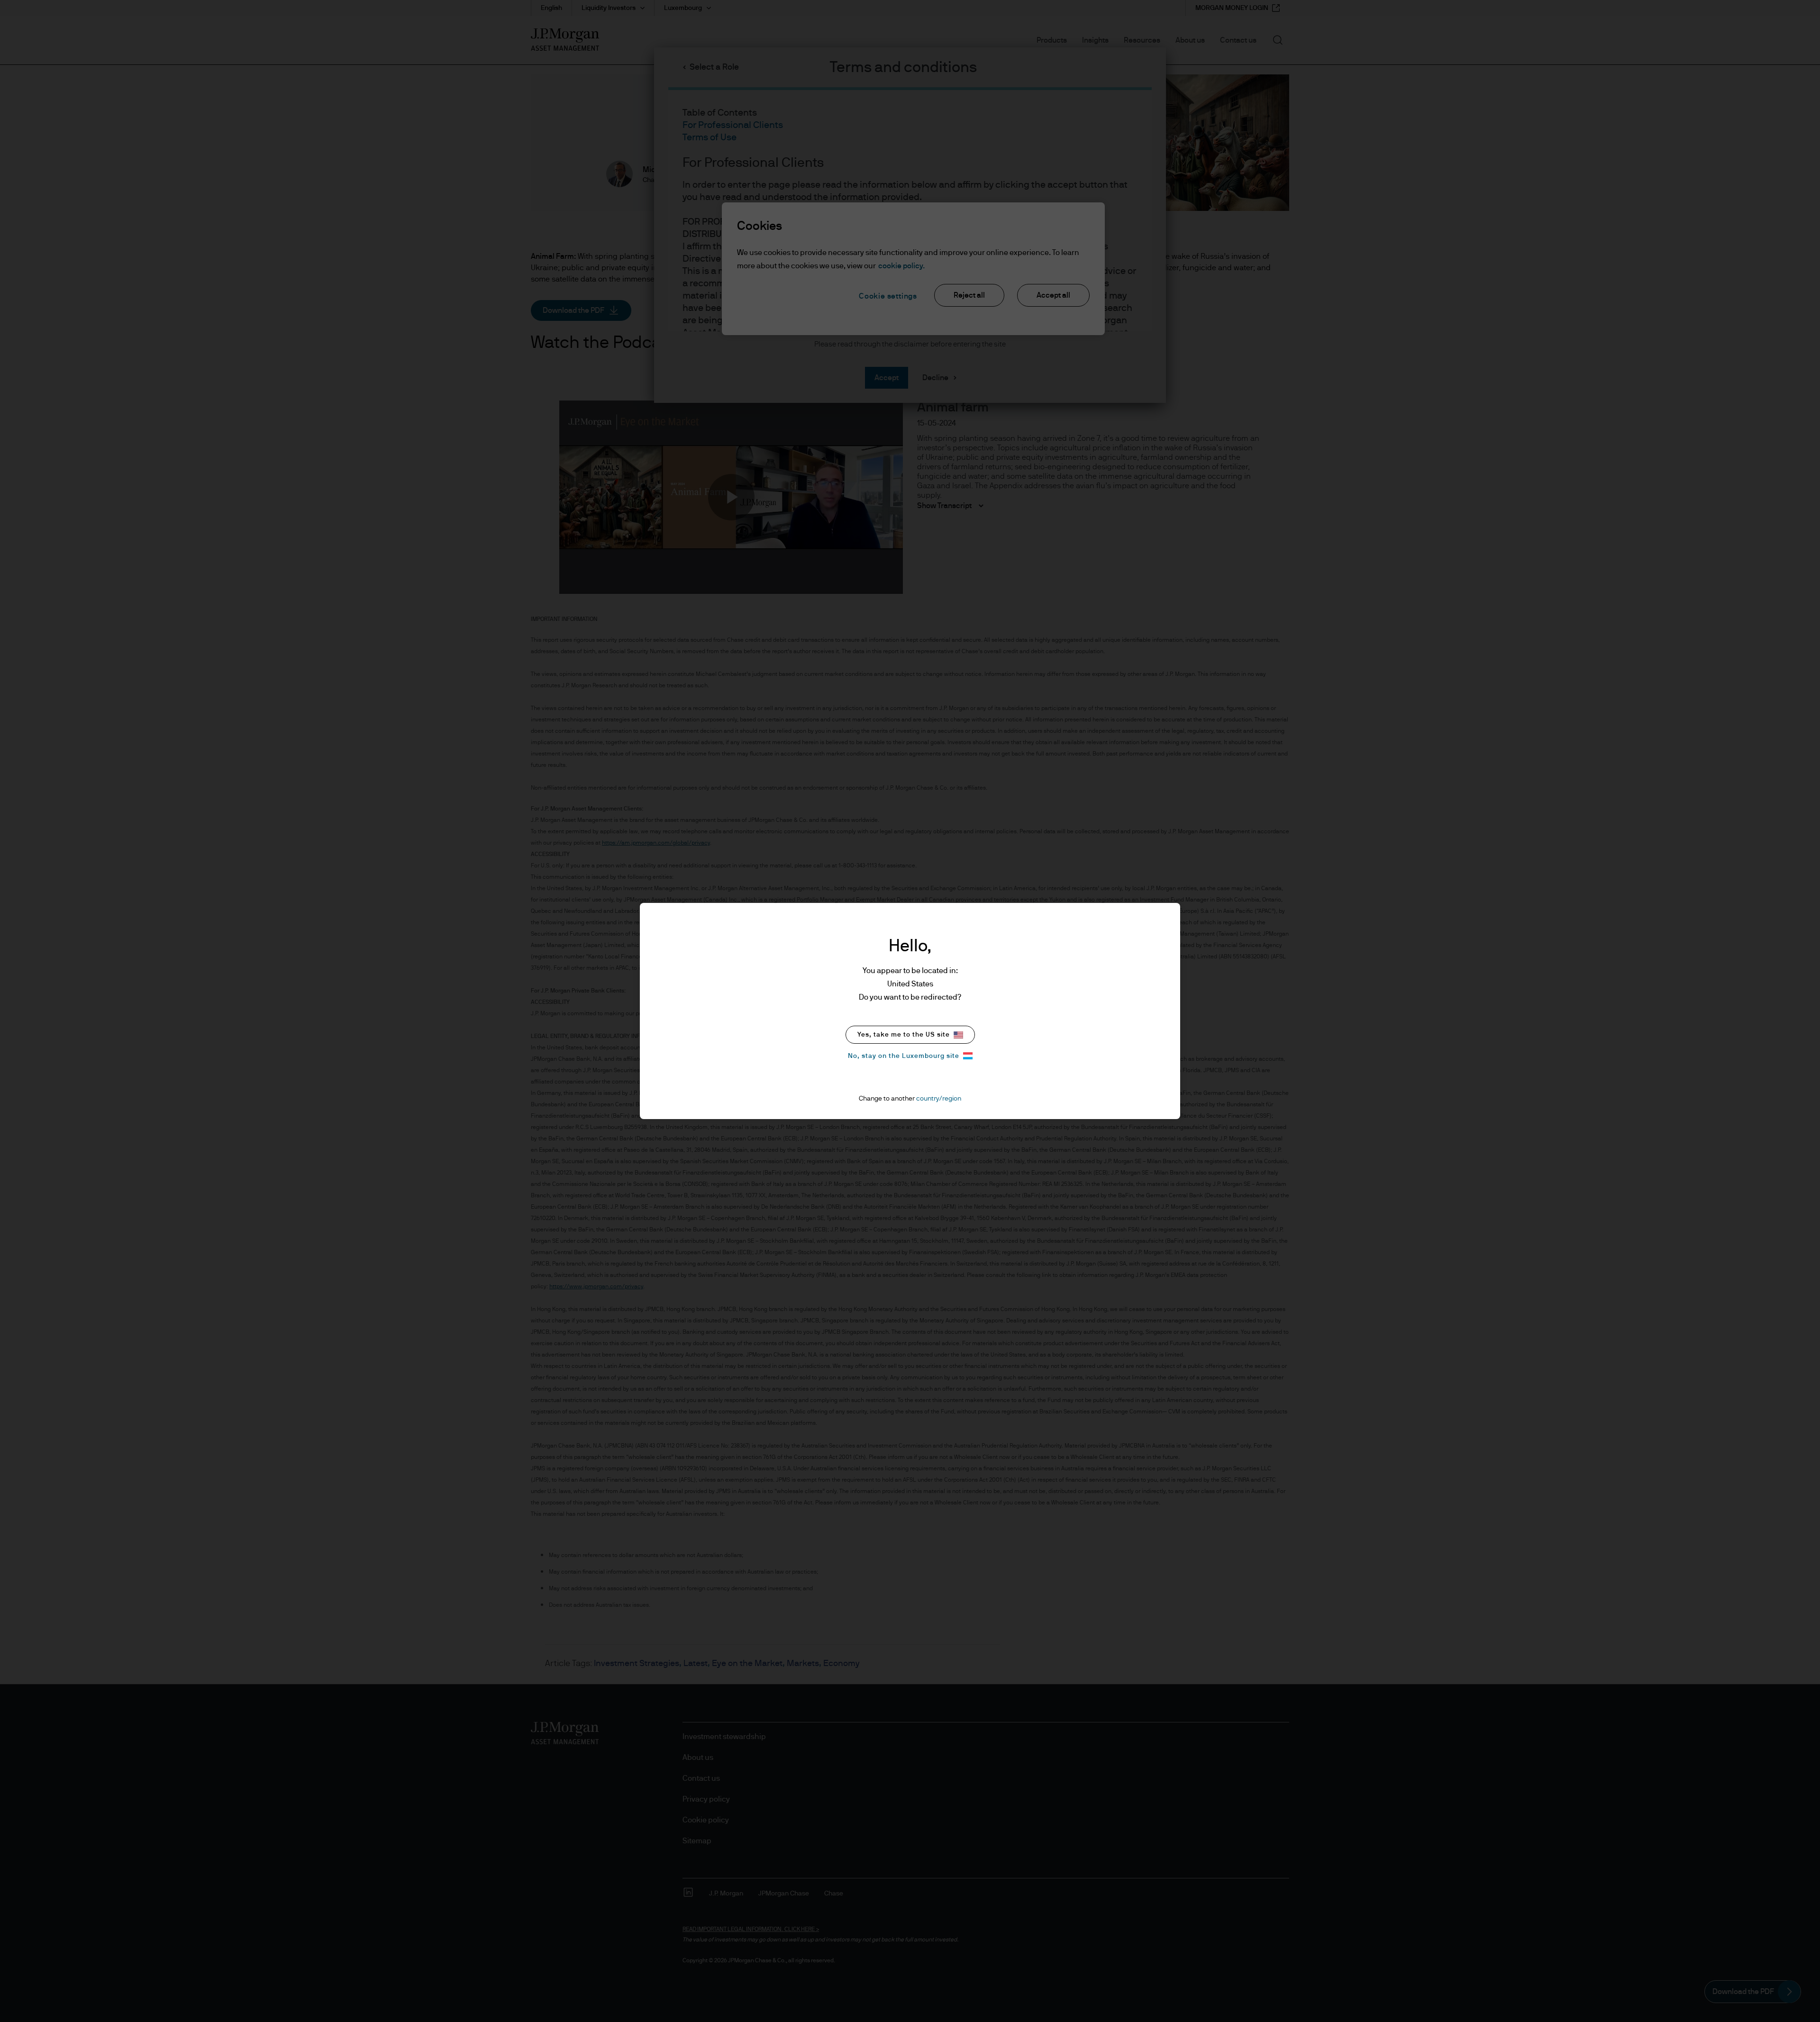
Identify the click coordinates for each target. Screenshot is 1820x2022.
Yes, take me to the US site (904, 1035)
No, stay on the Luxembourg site (904, 1056)
